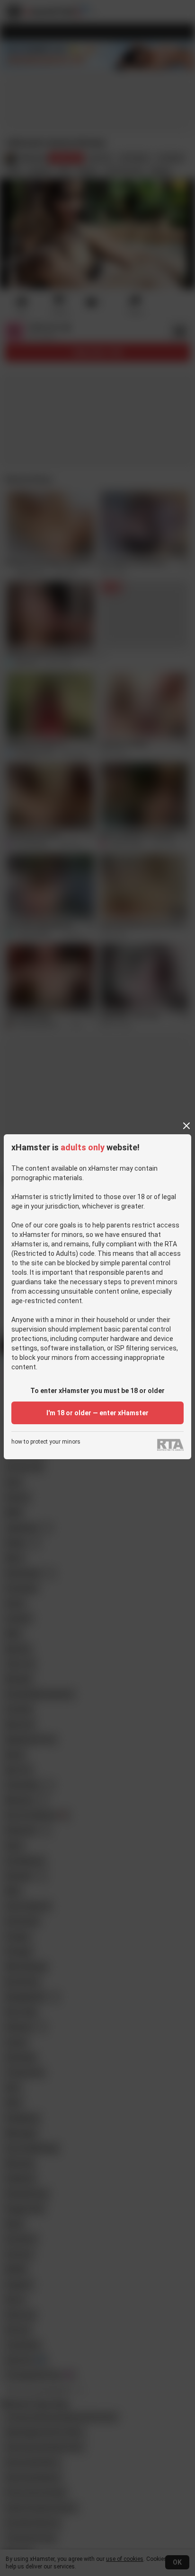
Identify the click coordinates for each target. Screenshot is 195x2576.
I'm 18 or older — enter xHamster (97, 1413)
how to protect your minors (46, 1442)
